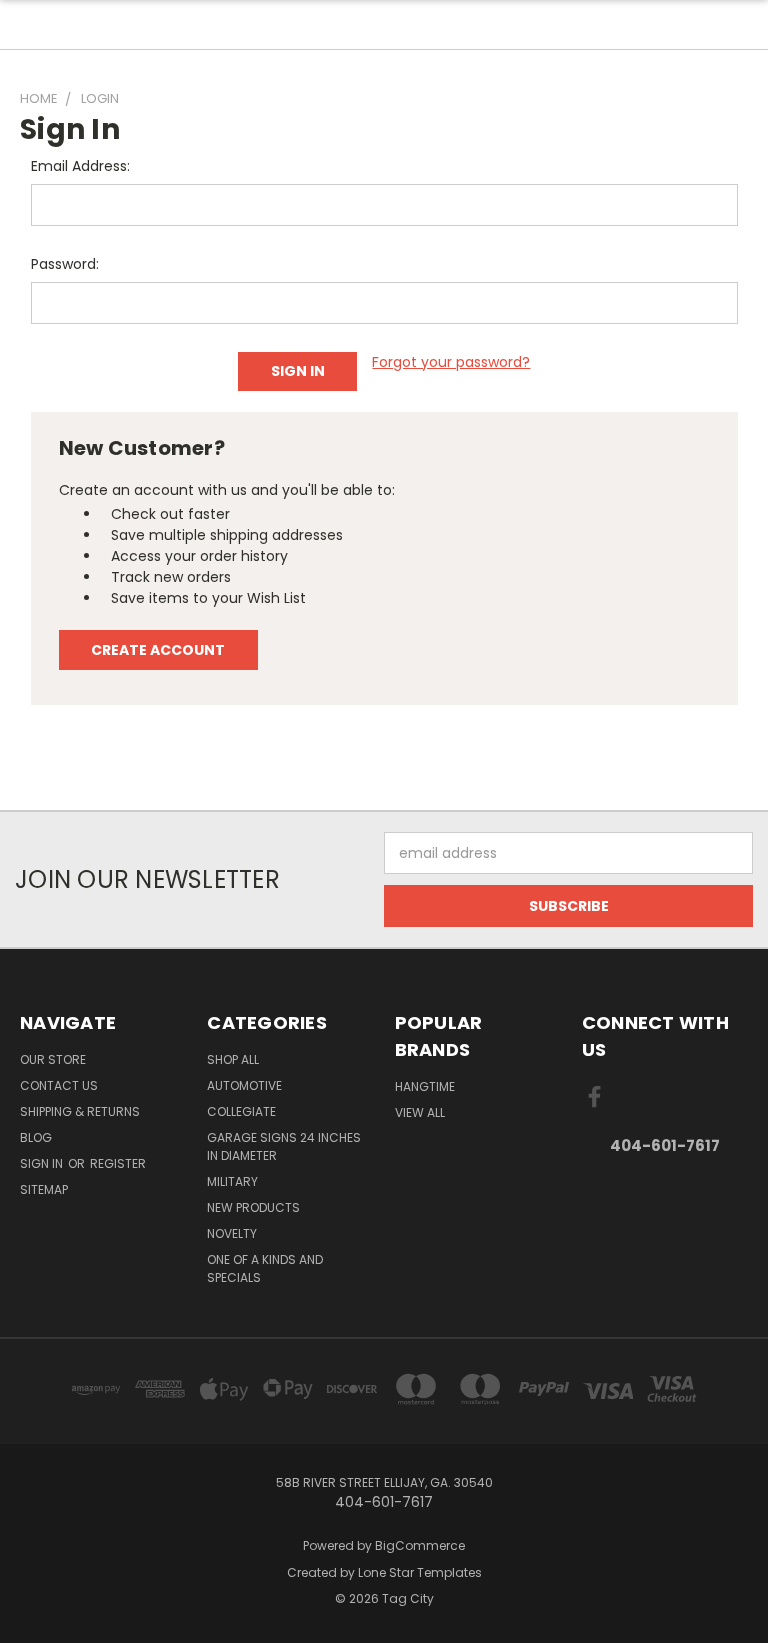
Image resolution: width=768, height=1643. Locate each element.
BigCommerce (420, 1545)
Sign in (43, 1163)
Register (118, 1163)
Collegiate (241, 1111)
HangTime (425, 1086)
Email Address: (80, 166)
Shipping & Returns (80, 1111)
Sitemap (44, 1189)
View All (420, 1112)
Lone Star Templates (420, 1572)
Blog (36, 1137)
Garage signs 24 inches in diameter (284, 1146)
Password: (65, 264)
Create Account (158, 650)
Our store (53, 1059)
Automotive (244, 1085)
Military (232, 1181)
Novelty (232, 1233)
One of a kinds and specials (265, 1268)
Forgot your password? (451, 362)
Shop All (233, 1059)
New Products (253, 1207)
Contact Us (59, 1085)
